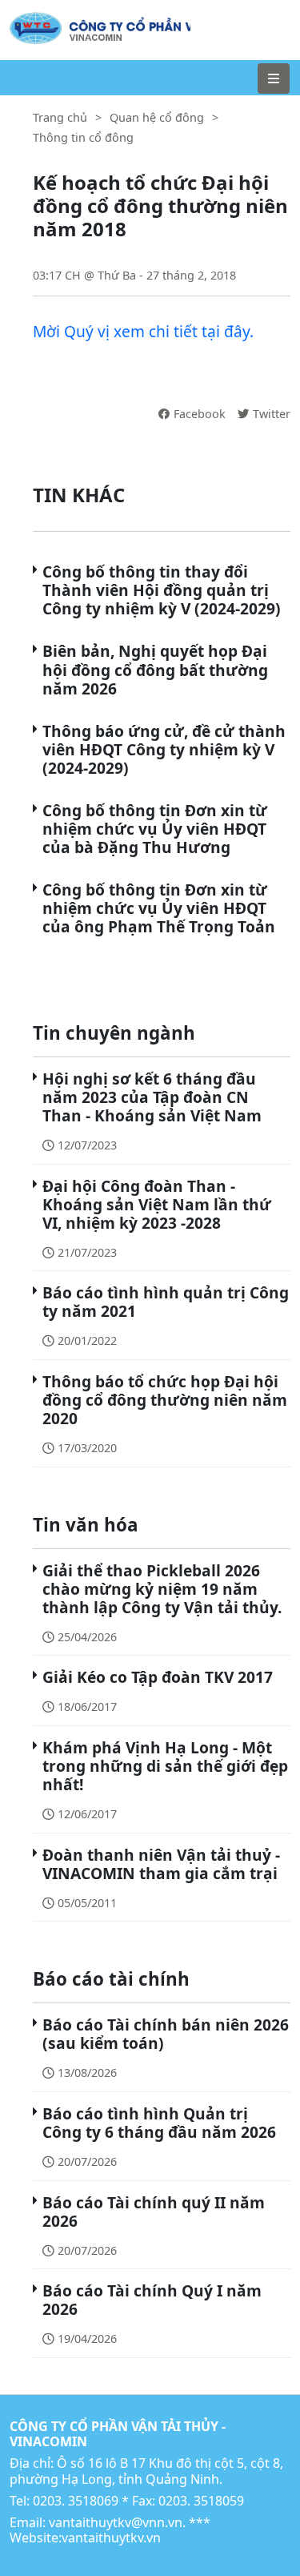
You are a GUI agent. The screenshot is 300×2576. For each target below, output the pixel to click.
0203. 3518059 (201, 2501)
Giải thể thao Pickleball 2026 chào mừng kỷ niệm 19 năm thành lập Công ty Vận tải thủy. (162, 1589)
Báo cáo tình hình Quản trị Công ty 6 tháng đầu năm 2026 (159, 2123)
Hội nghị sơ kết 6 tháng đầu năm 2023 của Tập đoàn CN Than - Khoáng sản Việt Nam (152, 1097)
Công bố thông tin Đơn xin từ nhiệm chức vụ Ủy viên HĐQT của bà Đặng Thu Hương (155, 829)
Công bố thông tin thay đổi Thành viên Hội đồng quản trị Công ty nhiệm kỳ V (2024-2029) (162, 590)
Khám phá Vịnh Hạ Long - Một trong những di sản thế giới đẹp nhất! (165, 1766)
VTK (21, 20)
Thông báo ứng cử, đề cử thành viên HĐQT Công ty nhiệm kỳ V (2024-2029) (164, 749)
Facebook (200, 414)
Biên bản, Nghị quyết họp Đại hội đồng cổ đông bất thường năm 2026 (155, 669)
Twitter (272, 414)
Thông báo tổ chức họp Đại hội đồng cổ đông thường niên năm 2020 (165, 1400)
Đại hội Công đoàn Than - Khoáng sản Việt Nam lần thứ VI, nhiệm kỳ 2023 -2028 (157, 1204)
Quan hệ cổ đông (157, 117)
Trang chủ (60, 117)
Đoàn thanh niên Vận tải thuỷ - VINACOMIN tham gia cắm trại (161, 1864)
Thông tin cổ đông (83, 137)
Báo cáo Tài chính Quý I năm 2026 (152, 2300)
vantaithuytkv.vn (111, 2538)
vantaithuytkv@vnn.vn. (117, 2522)
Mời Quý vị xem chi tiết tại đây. (143, 331)
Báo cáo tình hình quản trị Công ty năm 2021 (166, 1302)
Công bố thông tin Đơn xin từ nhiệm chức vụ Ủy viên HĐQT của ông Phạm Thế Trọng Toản (159, 908)
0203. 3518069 (76, 2501)
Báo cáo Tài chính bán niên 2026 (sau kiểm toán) (166, 2034)
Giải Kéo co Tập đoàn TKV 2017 (158, 1677)
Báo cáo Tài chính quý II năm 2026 (154, 2212)
